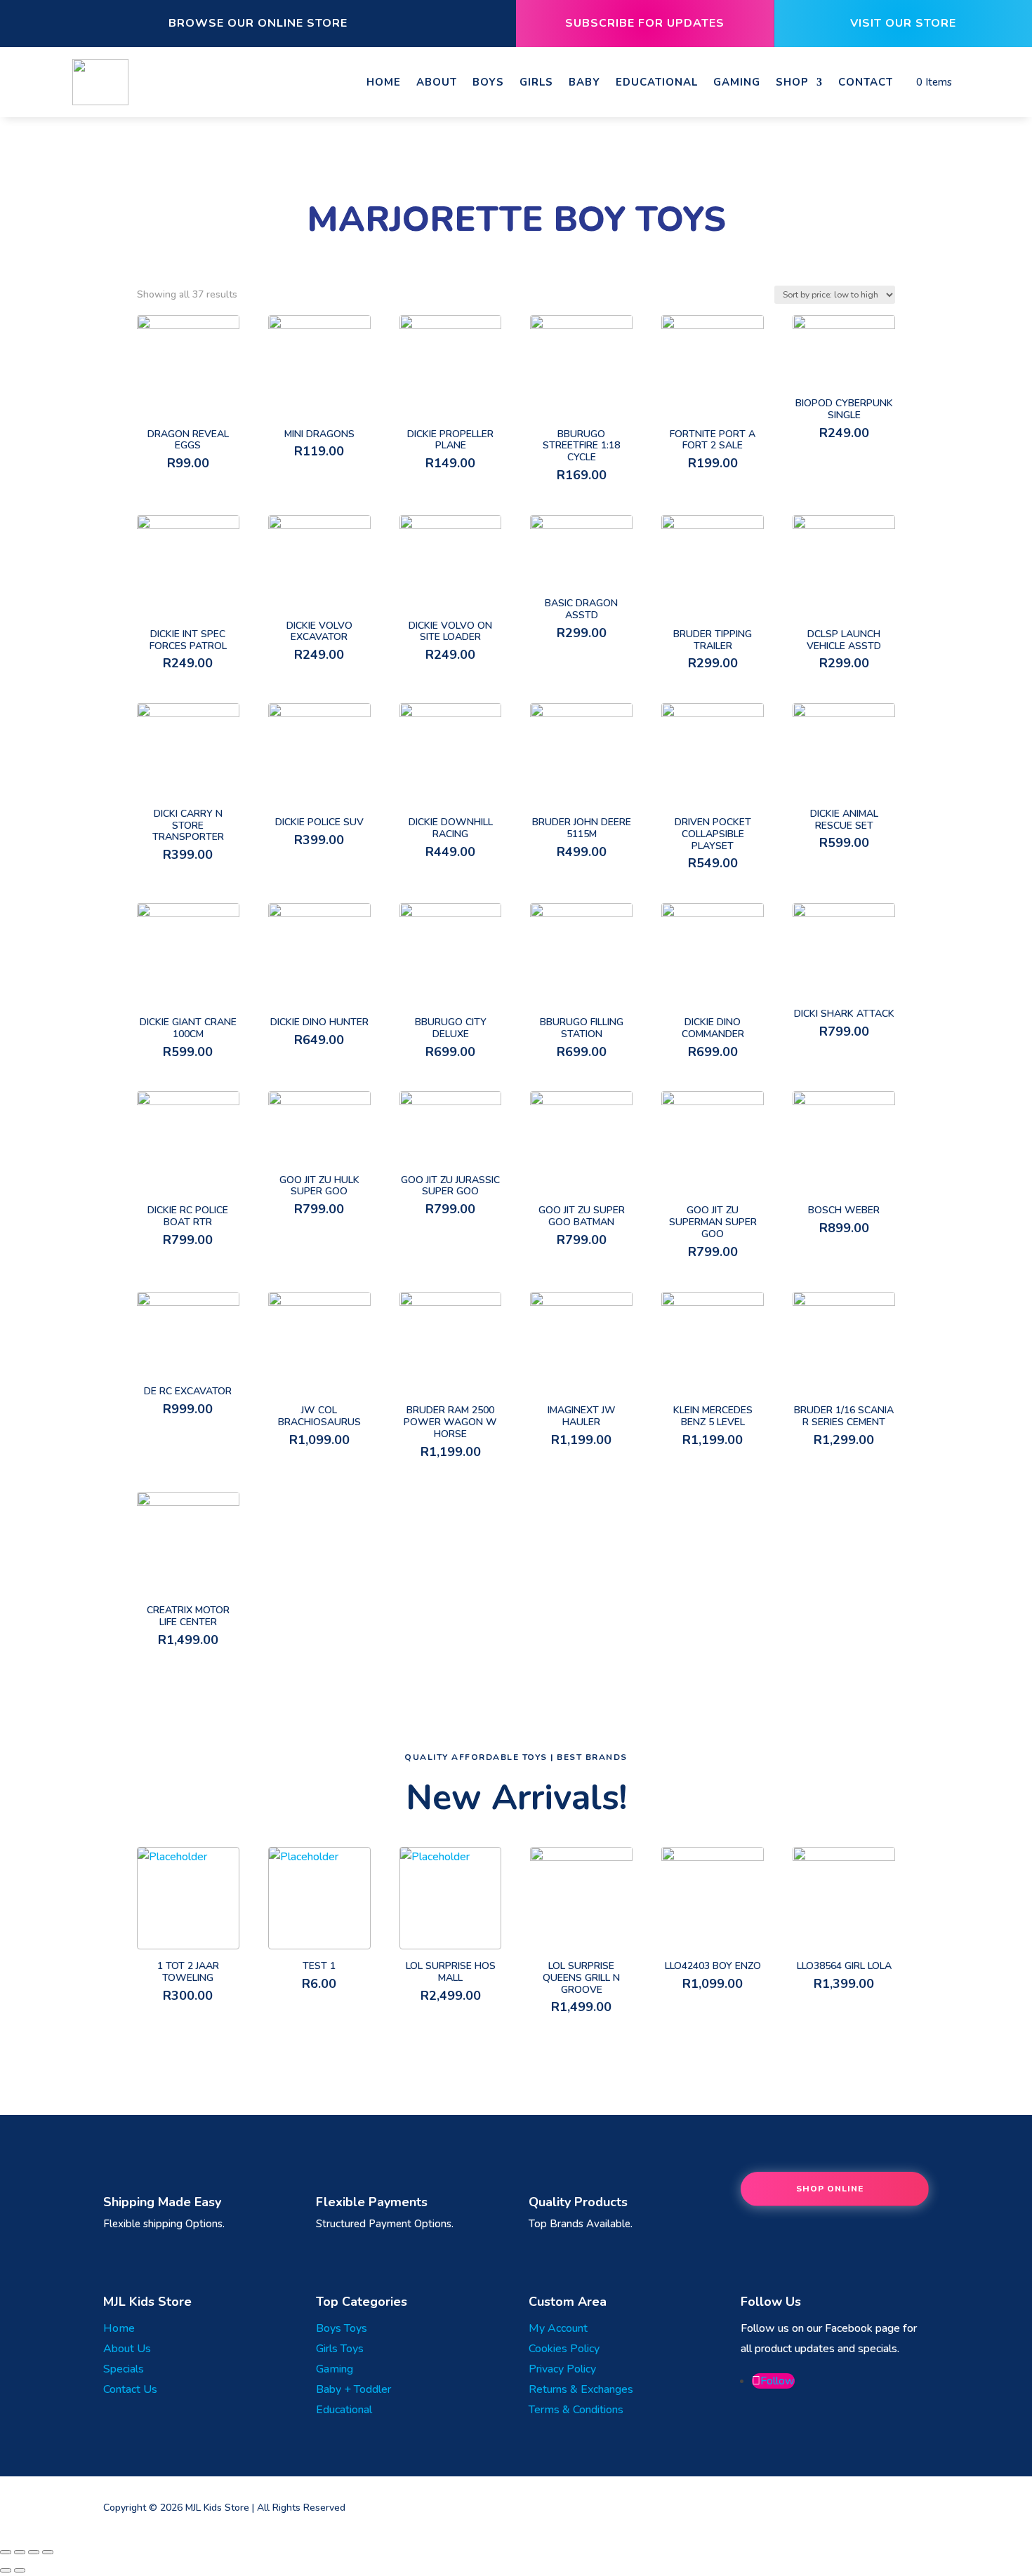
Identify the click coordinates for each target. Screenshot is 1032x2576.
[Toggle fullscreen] (34, 2552)
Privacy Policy (562, 2369)
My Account (558, 2328)
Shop (792, 82)
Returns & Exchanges (581, 2389)
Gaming (335, 2369)
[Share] (20, 2552)
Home (384, 82)
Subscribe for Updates (645, 23)
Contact (866, 82)
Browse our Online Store (258, 23)
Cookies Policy (564, 2349)
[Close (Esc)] (6, 2552)
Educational (344, 2410)
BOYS (488, 82)
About (437, 82)
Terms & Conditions (576, 2410)
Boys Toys (342, 2328)
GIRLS (536, 82)
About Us (127, 2349)
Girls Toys (340, 2349)
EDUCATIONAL (657, 82)
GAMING (737, 82)
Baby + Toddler (353, 2389)
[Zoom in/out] (48, 2552)
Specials (124, 2369)
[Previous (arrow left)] (6, 2570)
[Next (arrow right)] (20, 2570)
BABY (584, 82)
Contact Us (130, 2389)
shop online (830, 2189)
